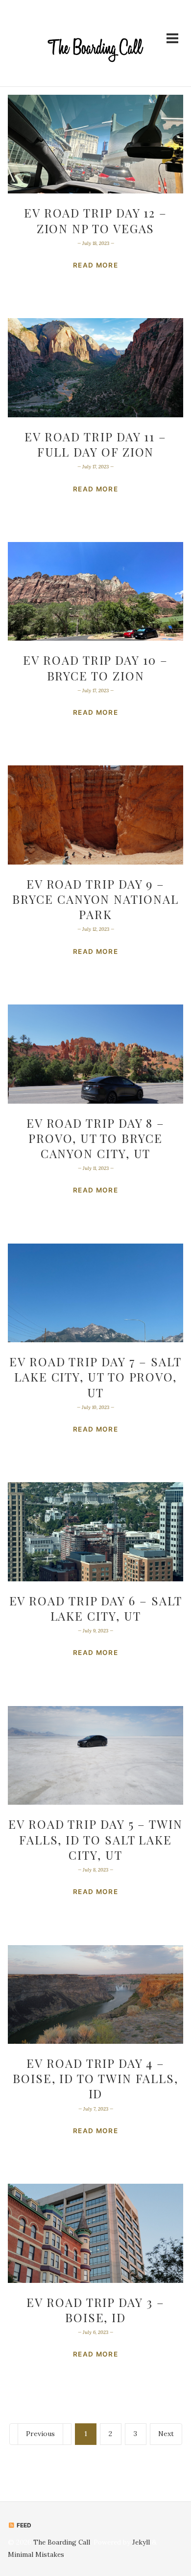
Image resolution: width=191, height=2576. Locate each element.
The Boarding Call (62, 2542)
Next (166, 2434)
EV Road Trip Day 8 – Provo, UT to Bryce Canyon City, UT (95, 1138)
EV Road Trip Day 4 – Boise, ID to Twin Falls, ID (95, 2078)
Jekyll (141, 2542)
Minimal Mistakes (36, 2554)
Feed (23, 2525)
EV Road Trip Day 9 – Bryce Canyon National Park (95, 899)
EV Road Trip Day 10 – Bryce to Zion (95, 667)
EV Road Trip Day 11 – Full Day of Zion (95, 444)
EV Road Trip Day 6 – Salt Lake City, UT (96, 1608)
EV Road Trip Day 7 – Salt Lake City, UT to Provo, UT (95, 1377)
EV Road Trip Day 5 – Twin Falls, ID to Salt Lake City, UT (95, 1839)
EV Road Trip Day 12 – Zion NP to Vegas (95, 220)
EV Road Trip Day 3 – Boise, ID (95, 2310)
